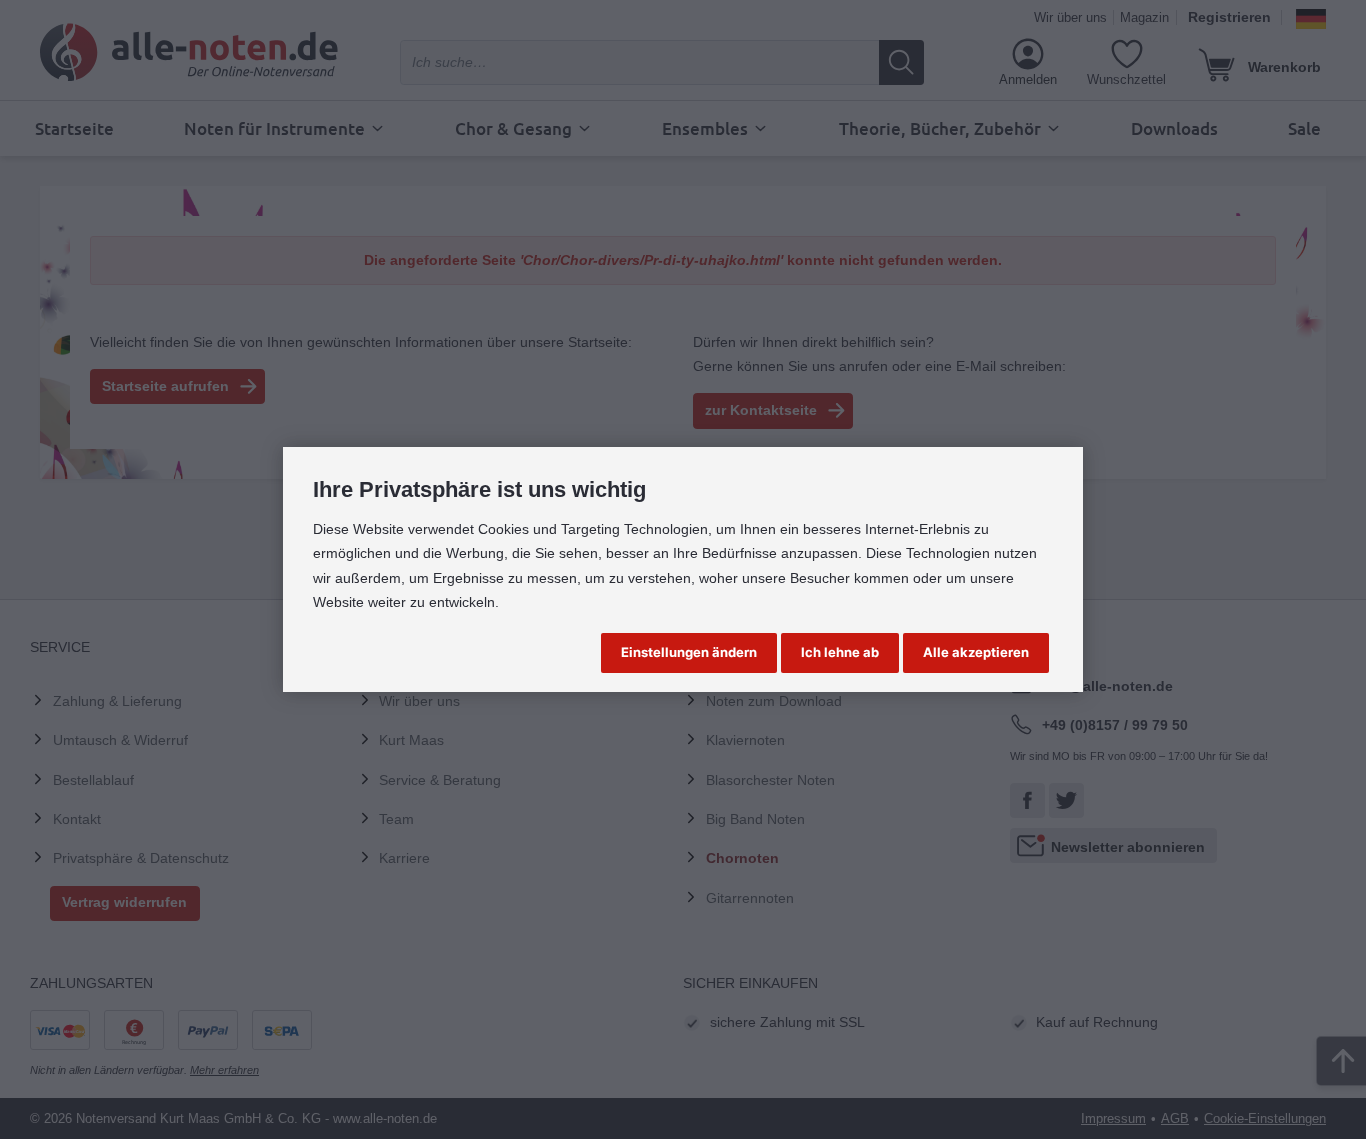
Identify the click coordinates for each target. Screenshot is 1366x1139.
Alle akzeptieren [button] (976, 652)
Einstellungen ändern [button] (689, 652)
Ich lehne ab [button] (840, 652)
